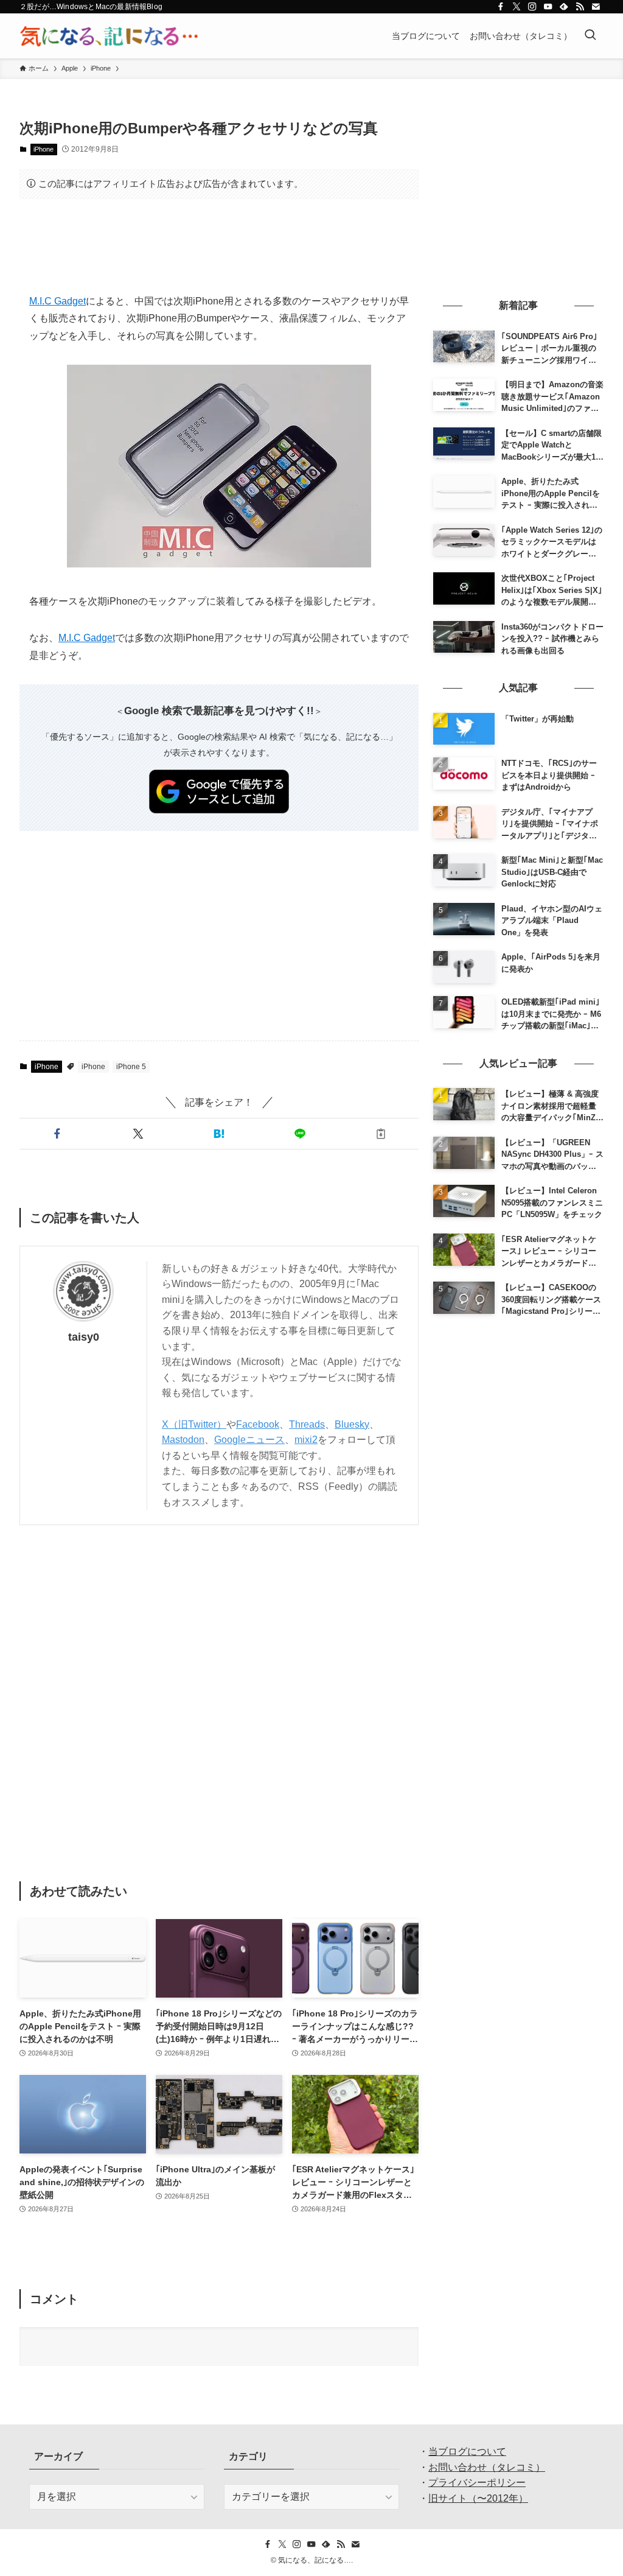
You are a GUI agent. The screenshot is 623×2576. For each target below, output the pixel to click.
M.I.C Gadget (57, 301)
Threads (307, 1424)
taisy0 (84, 1337)
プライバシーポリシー (477, 2483)
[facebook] (501, 7)
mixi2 (306, 1440)
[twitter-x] (517, 7)
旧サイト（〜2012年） (478, 2498)
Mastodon (183, 1440)
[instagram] (532, 7)
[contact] (596, 7)
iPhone (44, 149)
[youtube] (548, 7)
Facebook (258, 1424)
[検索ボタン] (590, 36)
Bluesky (352, 1424)
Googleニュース (249, 1440)
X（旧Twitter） (194, 1424)
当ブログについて (467, 2451)
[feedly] (564, 7)
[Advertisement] (219, 246)
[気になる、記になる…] (109, 36)
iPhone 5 (131, 1067)
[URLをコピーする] (381, 1134)
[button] (57, 1134)
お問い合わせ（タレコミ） (487, 2467)
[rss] (580, 7)
